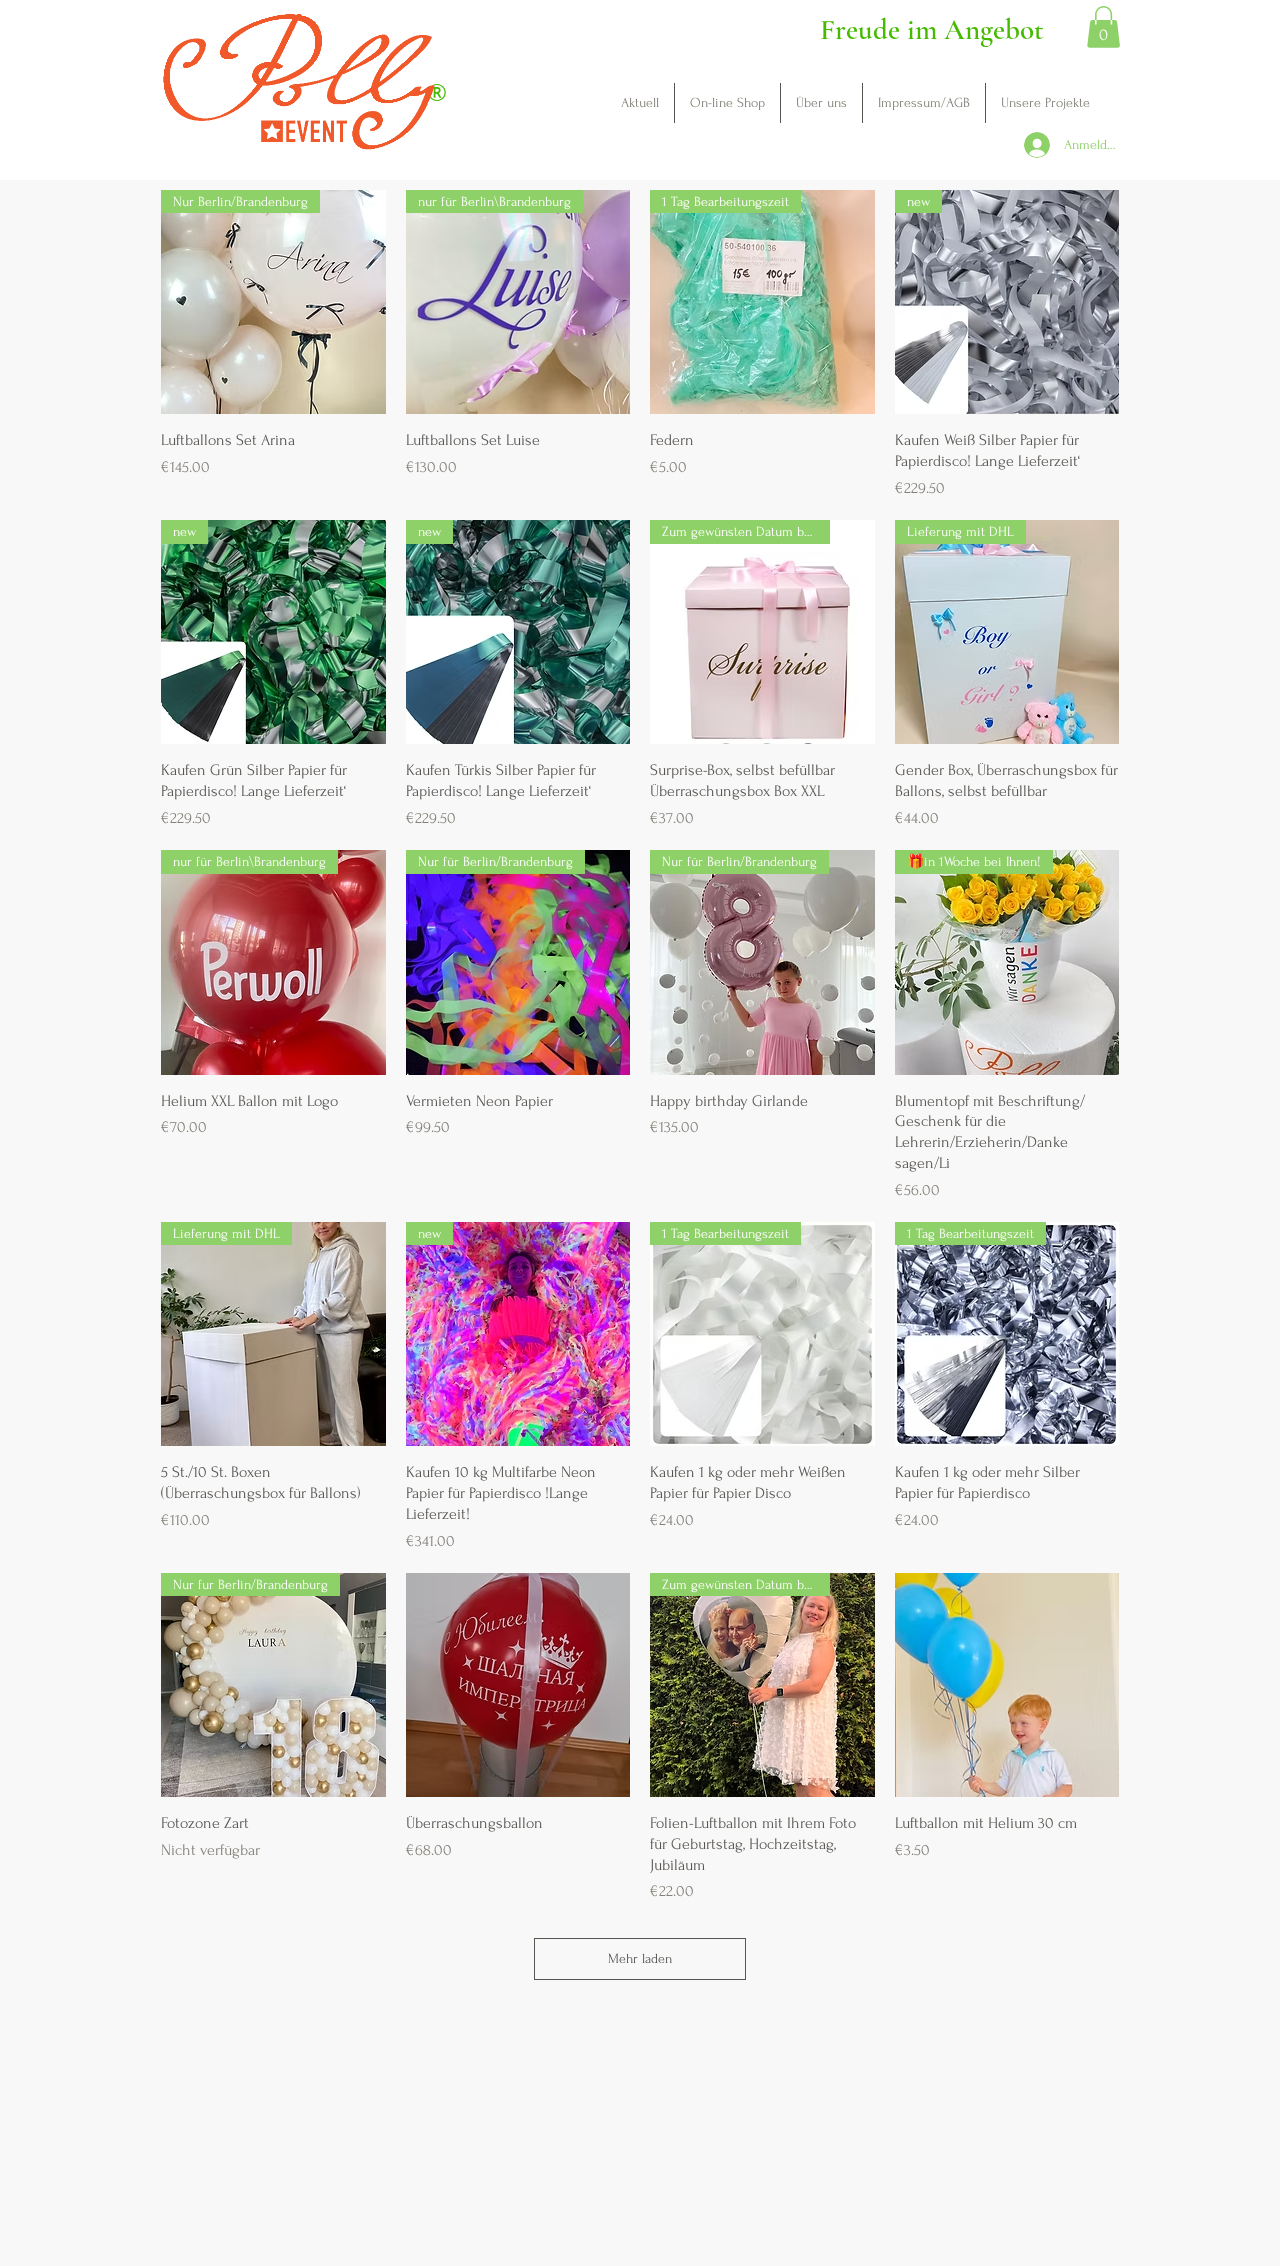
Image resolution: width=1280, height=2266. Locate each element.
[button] (1103, 27)
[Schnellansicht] (518, 1685)
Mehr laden (640, 1958)
